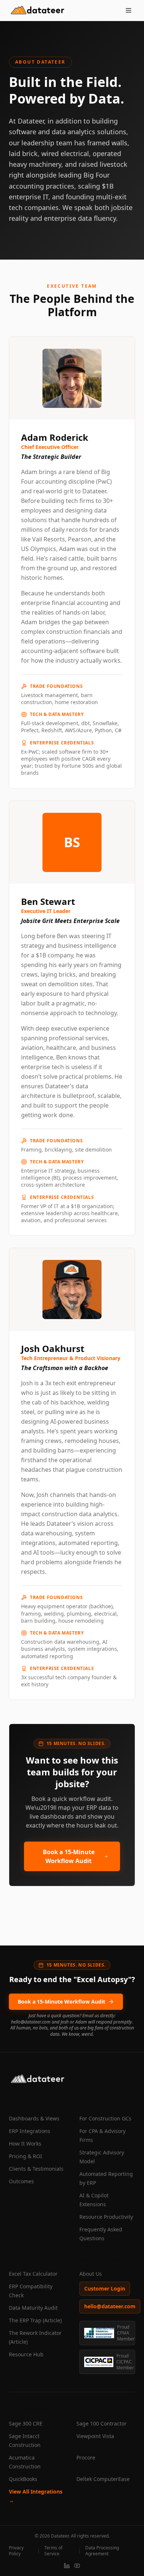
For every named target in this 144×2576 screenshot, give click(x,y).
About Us (91, 2274)
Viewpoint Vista (95, 2436)
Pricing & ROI (25, 2156)
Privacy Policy (16, 2551)
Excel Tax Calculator (33, 2274)
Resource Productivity (106, 2217)
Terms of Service (53, 2551)
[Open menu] (128, 10)
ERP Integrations (30, 2131)
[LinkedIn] (67, 2566)
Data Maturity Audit (33, 2308)
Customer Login (105, 2288)
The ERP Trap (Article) (35, 2320)
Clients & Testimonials (36, 2169)
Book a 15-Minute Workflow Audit (69, 1856)
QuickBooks (23, 2479)
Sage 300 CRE (26, 2423)
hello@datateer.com (110, 2306)
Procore (86, 2457)
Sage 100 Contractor (102, 2423)
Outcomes (21, 2181)
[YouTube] (77, 2566)
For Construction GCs (105, 2118)
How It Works (25, 2144)
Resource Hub (26, 2354)
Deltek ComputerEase (103, 2479)
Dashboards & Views (34, 2118)
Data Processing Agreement (102, 2551)
